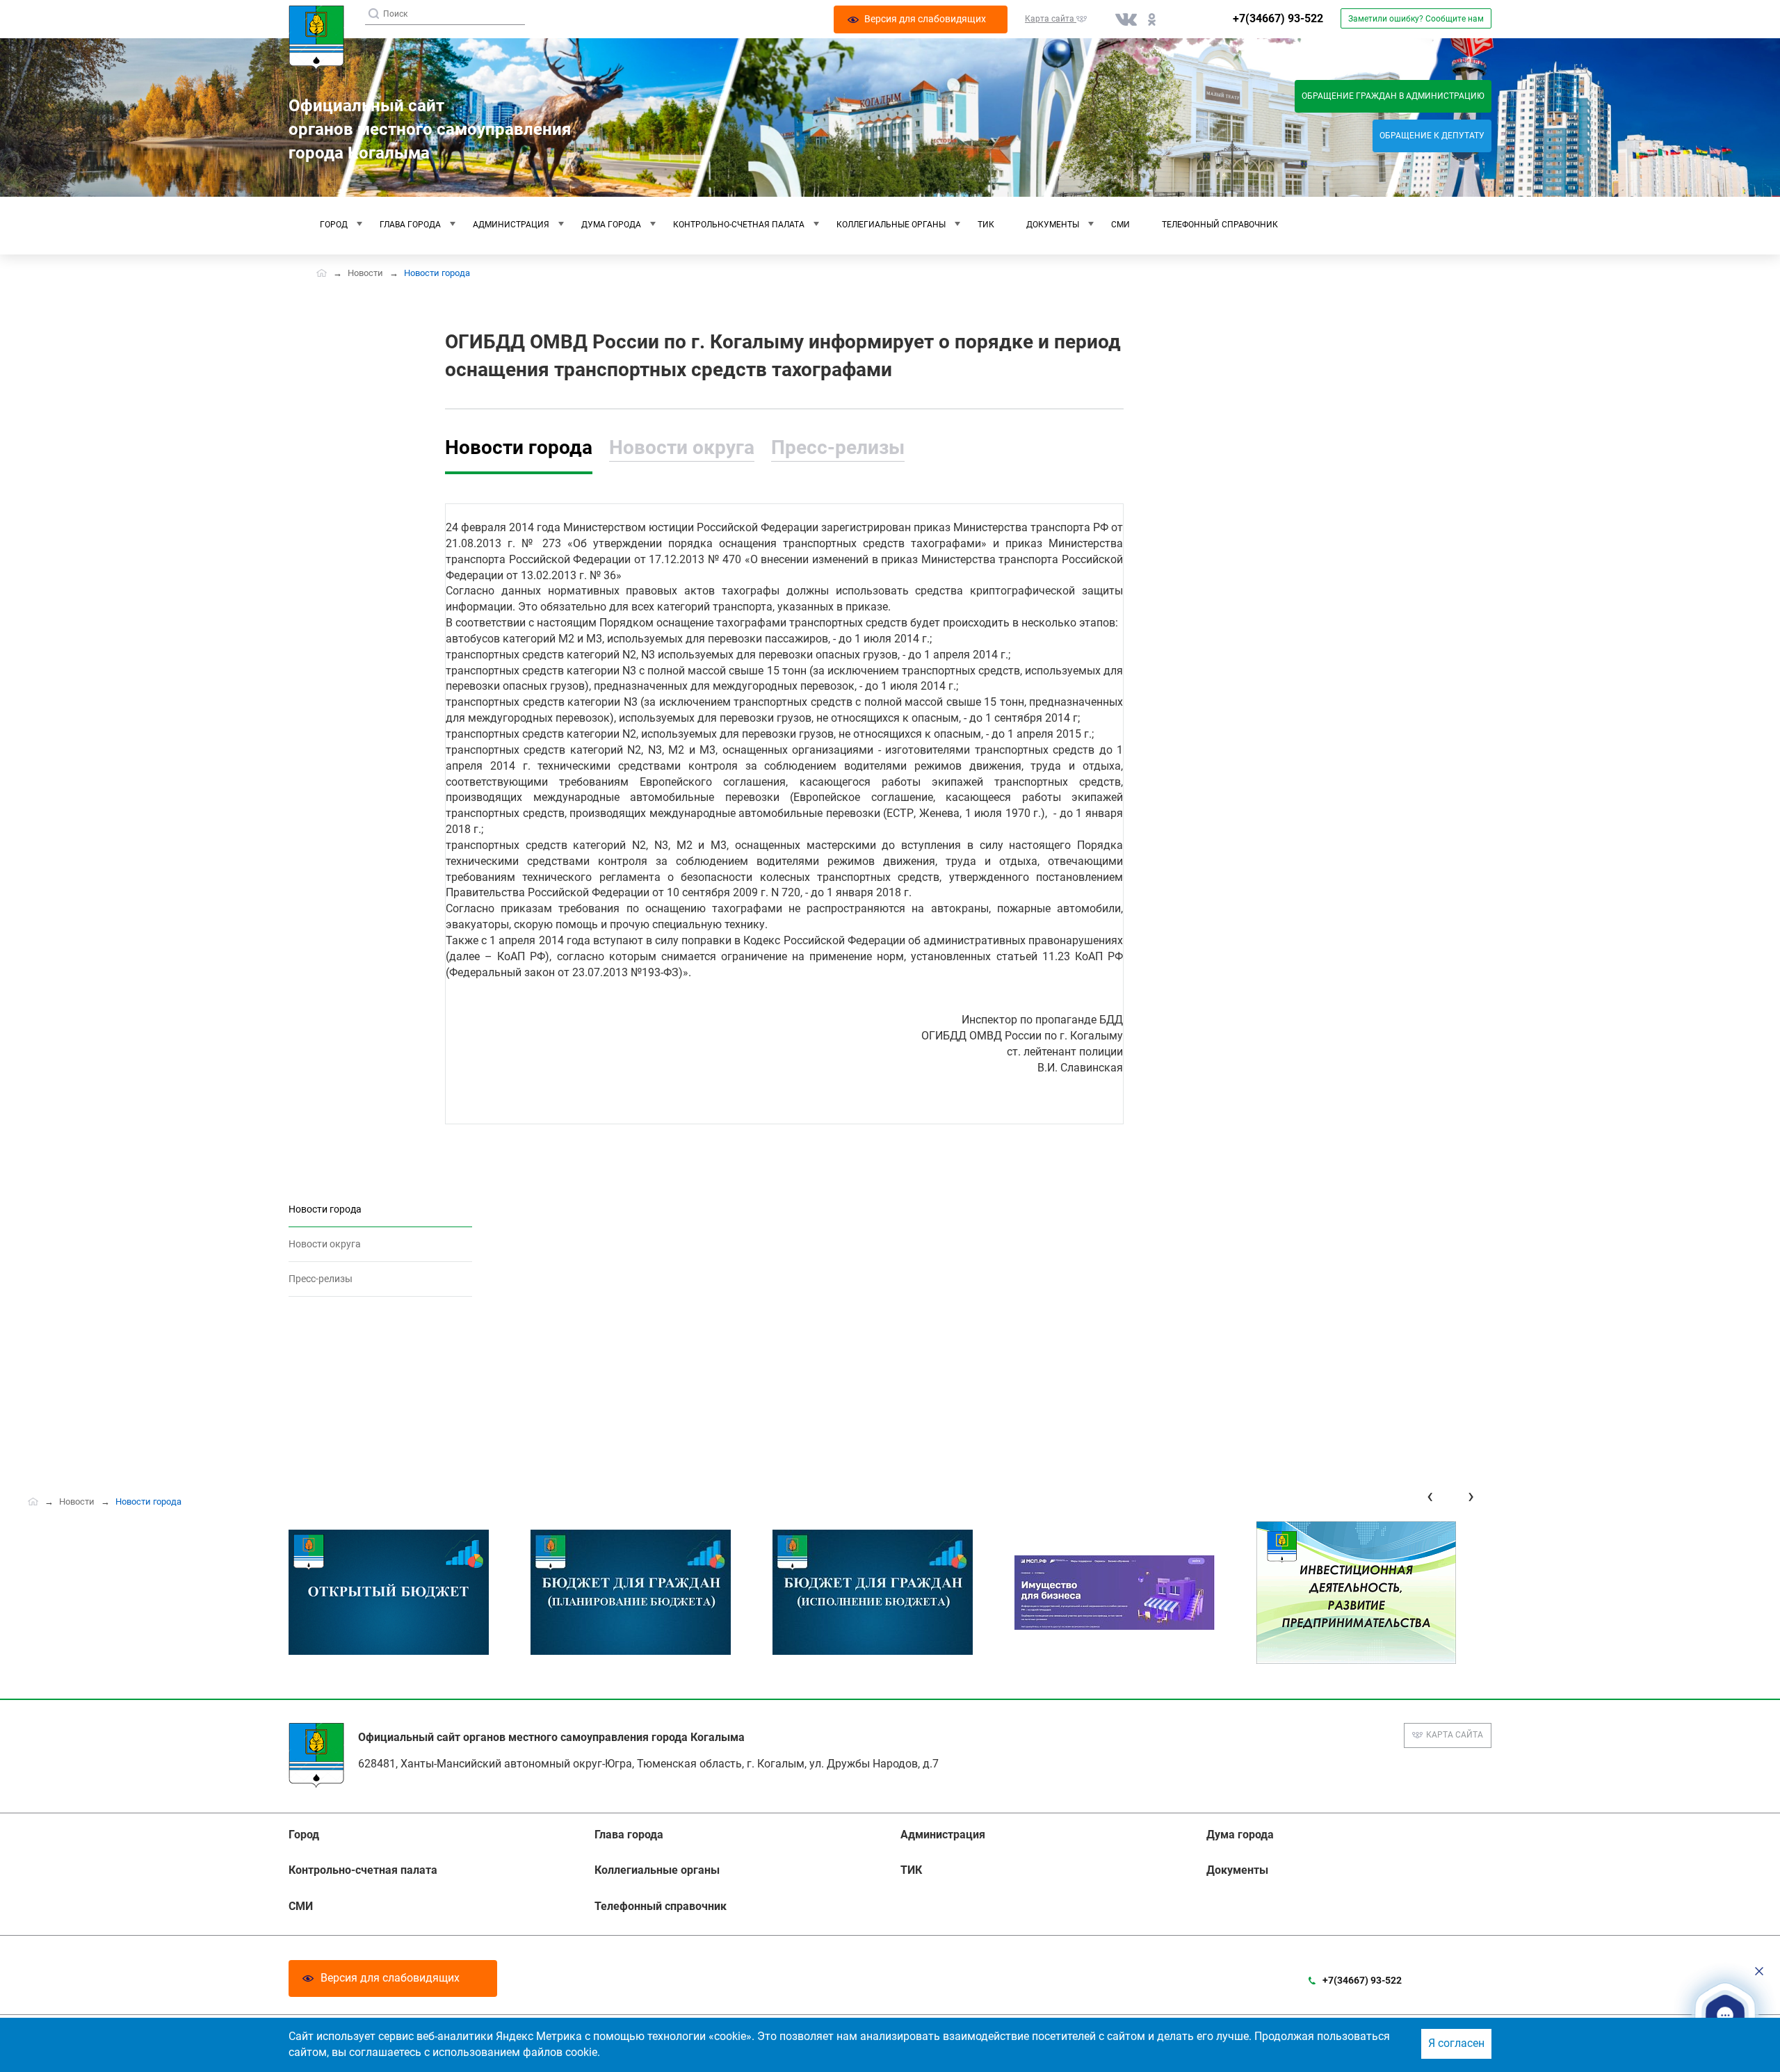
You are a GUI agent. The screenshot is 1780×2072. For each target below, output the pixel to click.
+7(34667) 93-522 (1278, 18)
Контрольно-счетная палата (739, 225)
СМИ (1120, 225)
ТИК (986, 225)
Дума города (611, 225)
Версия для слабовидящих (390, 1978)
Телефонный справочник (1220, 225)
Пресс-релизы (838, 447)
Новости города (519, 447)
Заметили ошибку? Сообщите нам (1416, 19)
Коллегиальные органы (891, 225)
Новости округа (682, 447)
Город (334, 225)
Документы (1053, 225)
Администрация (511, 225)
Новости (365, 273)
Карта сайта (1455, 1735)
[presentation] (1430, 1496)
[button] (1725, 2016)
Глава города (410, 225)
